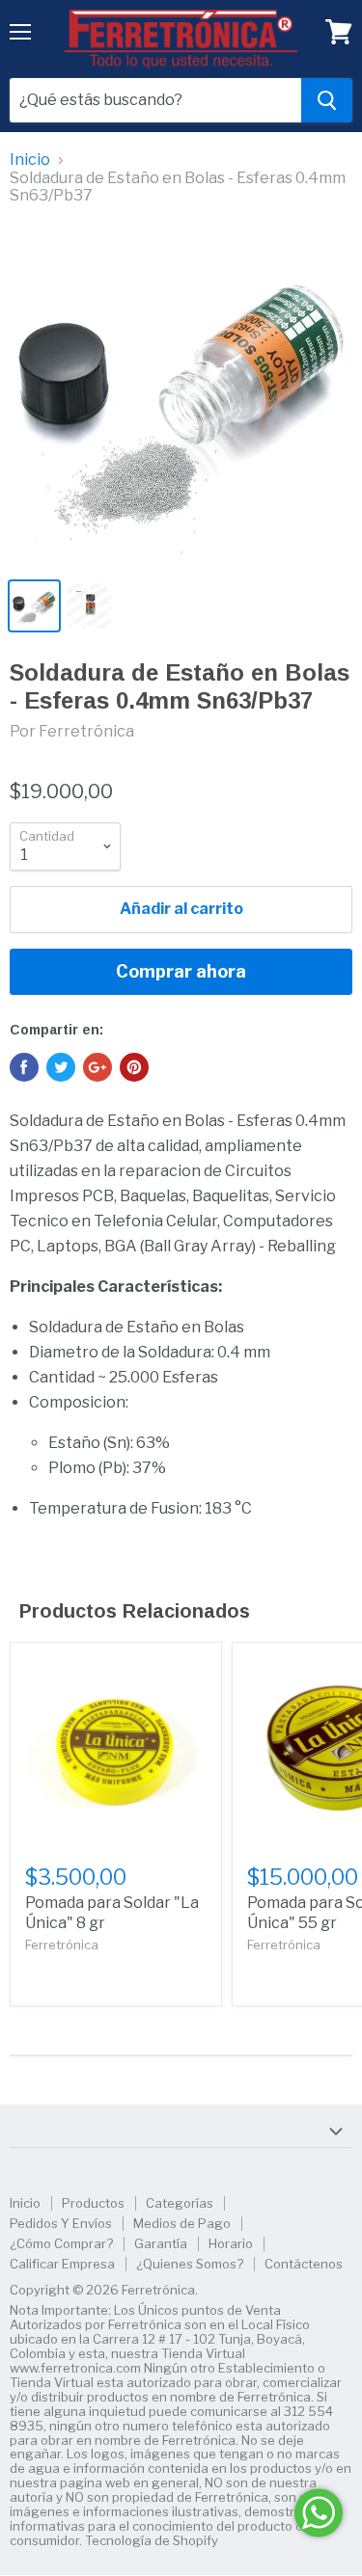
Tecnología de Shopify (152, 2540)
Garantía (161, 2243)
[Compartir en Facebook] (24, 1067)
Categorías (180, 2203)
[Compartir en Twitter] (61, 1067)
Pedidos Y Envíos (61, 2223)
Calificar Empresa (62, 2264)
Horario (231, 2243)
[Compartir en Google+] (97, 1067)
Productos (93, 2203)
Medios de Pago (182, 2223)
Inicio (30, 160)
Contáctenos (304, 2264)
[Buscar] (327, 100)
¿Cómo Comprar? (61, 2243)
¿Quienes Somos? (190, 2264)
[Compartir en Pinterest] (134, 1067)
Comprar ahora (181, 971)
